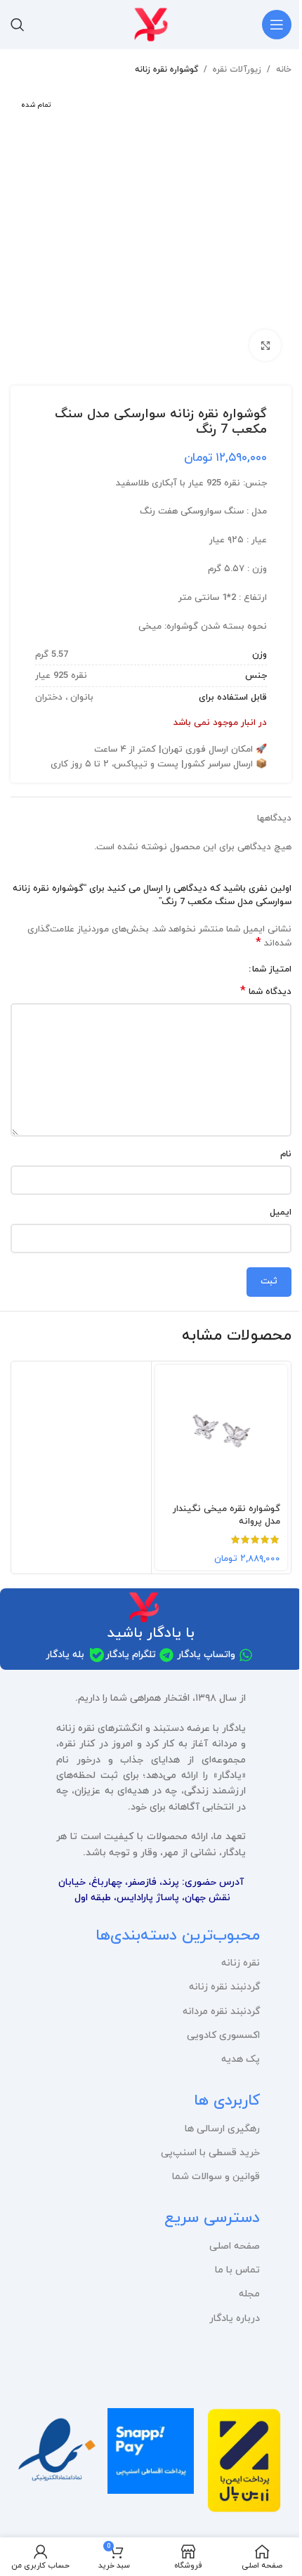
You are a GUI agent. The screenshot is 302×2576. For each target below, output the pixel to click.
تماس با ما (237, 2270)
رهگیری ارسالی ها (222, 2129)
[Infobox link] (245, 2466)
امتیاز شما (272, 970)
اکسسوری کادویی (223, 2035)
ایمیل (281, 1212)
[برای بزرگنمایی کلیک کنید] (265, 345)
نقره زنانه (241, 1963)
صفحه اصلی (235, 2246)
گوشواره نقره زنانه (166, 70)
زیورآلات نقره (237, 70)
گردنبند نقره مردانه (221, 2012)
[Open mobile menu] (277, 25)
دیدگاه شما (266, 992)
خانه (284, 70)
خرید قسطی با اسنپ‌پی (210, 2153)
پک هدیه (241, 2059)
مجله (249, 2294)
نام (286, 1154)
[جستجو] (18, 25)
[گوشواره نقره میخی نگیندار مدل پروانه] (221, 1431)
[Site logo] (151, 24)
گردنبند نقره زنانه (224, 1987)
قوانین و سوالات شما (216, 2177)
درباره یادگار (235, 2319)
